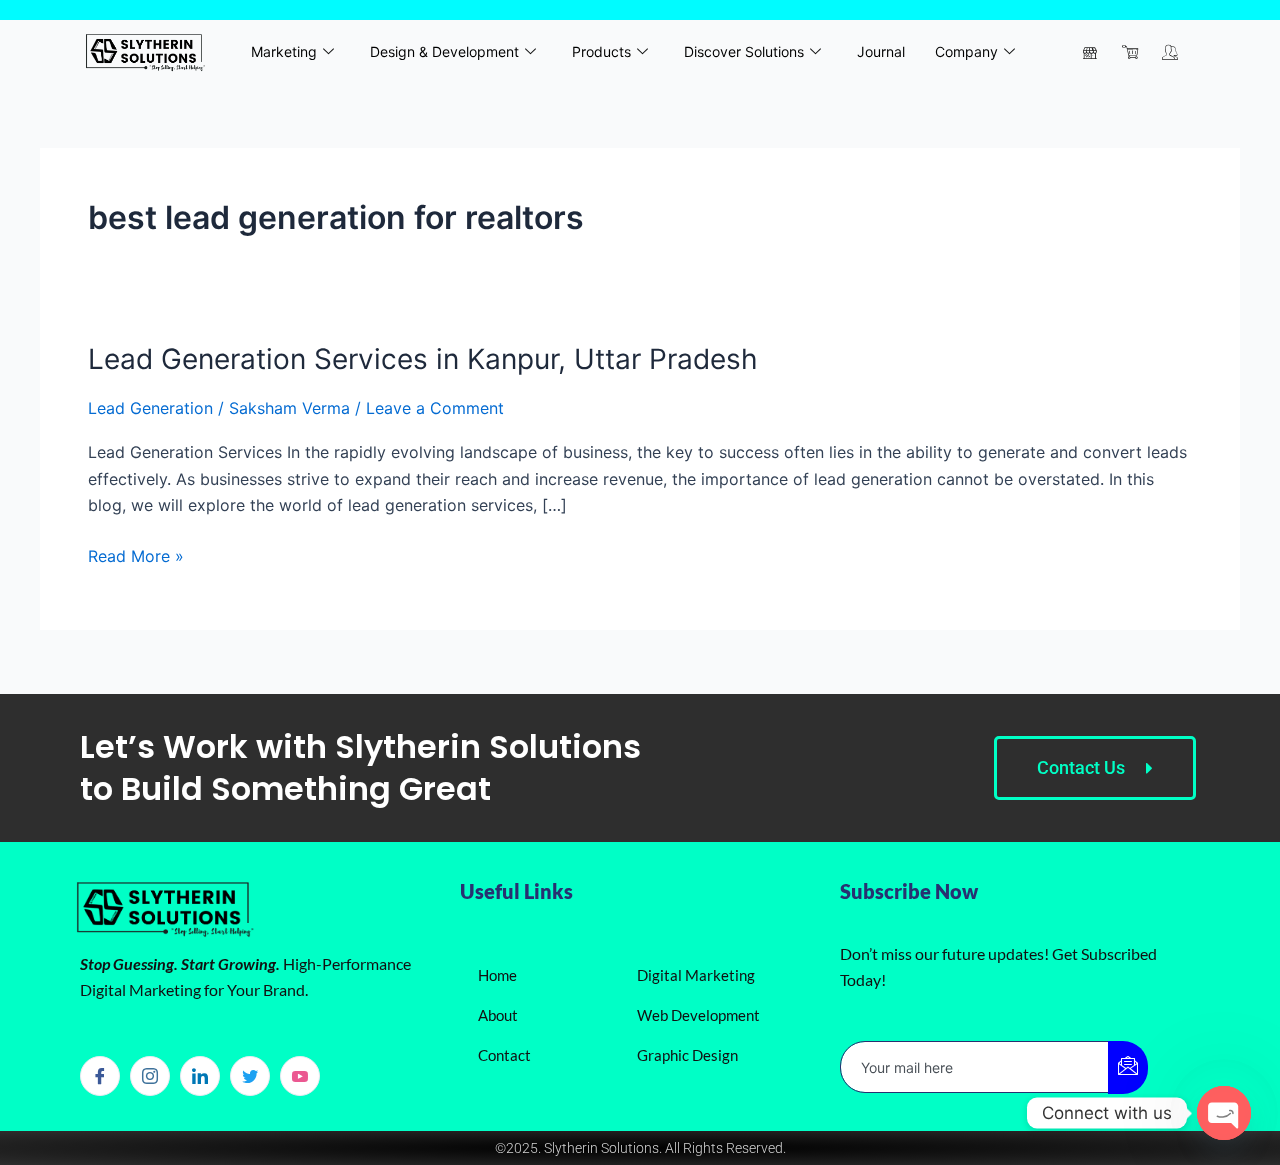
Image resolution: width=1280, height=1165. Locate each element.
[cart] (1130, 52)
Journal (881, 51)
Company (966, 51)
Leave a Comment (435, 408)
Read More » (136, 554)
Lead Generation (150, 408)
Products (601, 51)
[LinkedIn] (200, 1076)
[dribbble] (300, 1076)
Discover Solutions (744, 51)
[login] (1170, 52)
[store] (1090, 52)
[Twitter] (250, 1076)
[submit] (1128, 1067)
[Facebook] (100, 1076)
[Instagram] (150, 1076)
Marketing (284, 51)
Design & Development (444, 51)
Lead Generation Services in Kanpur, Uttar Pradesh (423, 359)
